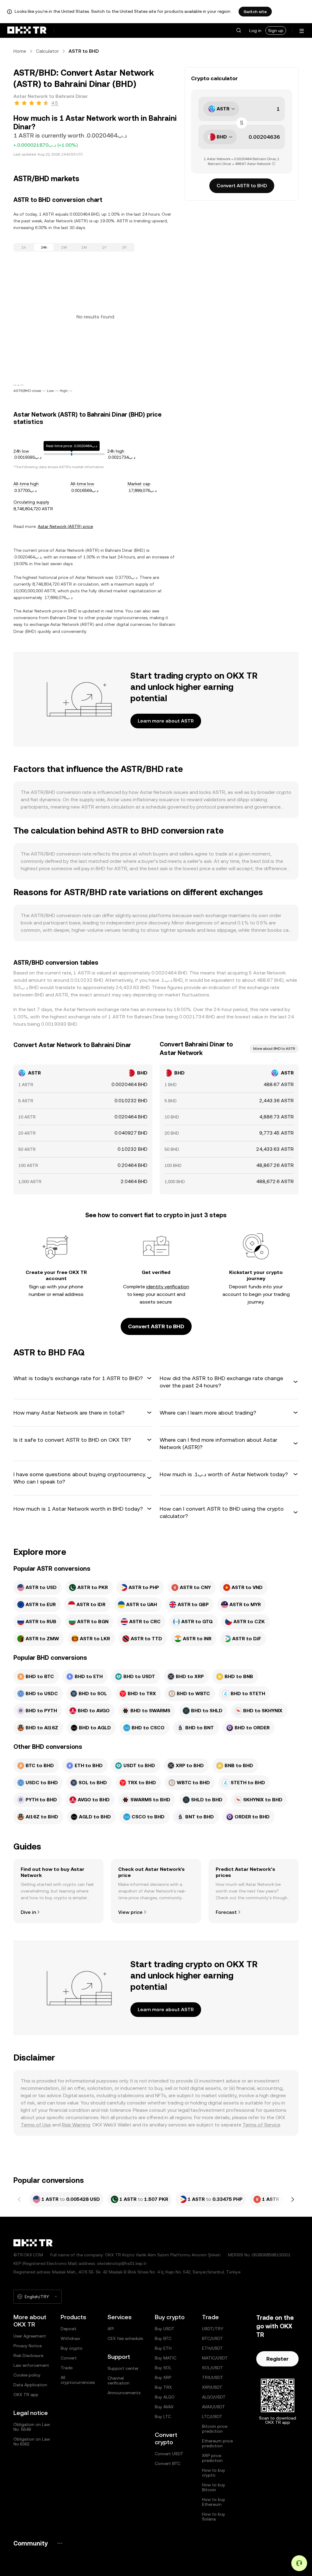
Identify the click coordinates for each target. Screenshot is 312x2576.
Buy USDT (165, 2329)
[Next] (292, 2199)
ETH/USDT (213, 2348)
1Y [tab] (104, 247)
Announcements (124, 2393)
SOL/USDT (213, 2368)
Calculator (47, 51)
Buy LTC (163, 2416)
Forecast (226, 1912)
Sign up (276, 30)
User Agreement (30, 2336)
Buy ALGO (165, 2397)
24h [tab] (44, 247)
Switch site (255, 12)
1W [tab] (64, 247)
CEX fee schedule (125, 2338)
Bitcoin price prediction (215, 2429)
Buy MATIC (166, 2358)
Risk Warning (76, 2125)
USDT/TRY (213, 2329)
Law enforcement (31, 2365)
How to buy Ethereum (214, 2502)
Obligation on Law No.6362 (32, 2441)
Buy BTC (163, 2338)
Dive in (28, 1912)
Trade (67, 2368)
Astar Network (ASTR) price (65, 526)
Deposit (69, 2329)
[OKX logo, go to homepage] (27, 30)
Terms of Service (261, 2125)
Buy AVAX (164, 2407)
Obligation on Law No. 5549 (32, 2427)
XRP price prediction (212, 2458)
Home (20, 51)
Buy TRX (163, 2387)
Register (277, 2359)
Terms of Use (36, 2125)
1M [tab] (84, 247)
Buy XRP (163, 2377)
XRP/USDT (212, 2387)
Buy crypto (72, 2348)
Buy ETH (163, 2348)
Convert (69, 2358)
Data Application (30, 2385)
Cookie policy (27, 2375)
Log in (255, 30)
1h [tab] (24, 247)
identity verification (168, 1287)
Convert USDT (169, 2454)
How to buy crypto (214, 2473)
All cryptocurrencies (78, 2380)
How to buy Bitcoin (214, 2487)
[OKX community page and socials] (60, 2543)
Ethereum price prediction (217, 2443)
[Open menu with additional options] (302, 31)
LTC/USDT (212, 2416)
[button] (239, 30)
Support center (123, 2368)
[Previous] (19, 2199)
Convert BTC (168, 2463)
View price (130, 1912)
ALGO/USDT (214, 2397)
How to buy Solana (214, 2517)
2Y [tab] (124, 247)
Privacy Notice (28, 2346)
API (111, 2329)
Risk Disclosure (28, 2355)
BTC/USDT (213, 2338)
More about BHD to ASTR (274, 1049)
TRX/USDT (213, 2377)
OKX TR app (26, 2395)
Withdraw (70, 2338)
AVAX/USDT (214, 2407)
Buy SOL (163, 2368)
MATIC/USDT (215, 2358)
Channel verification (119, 2380)
